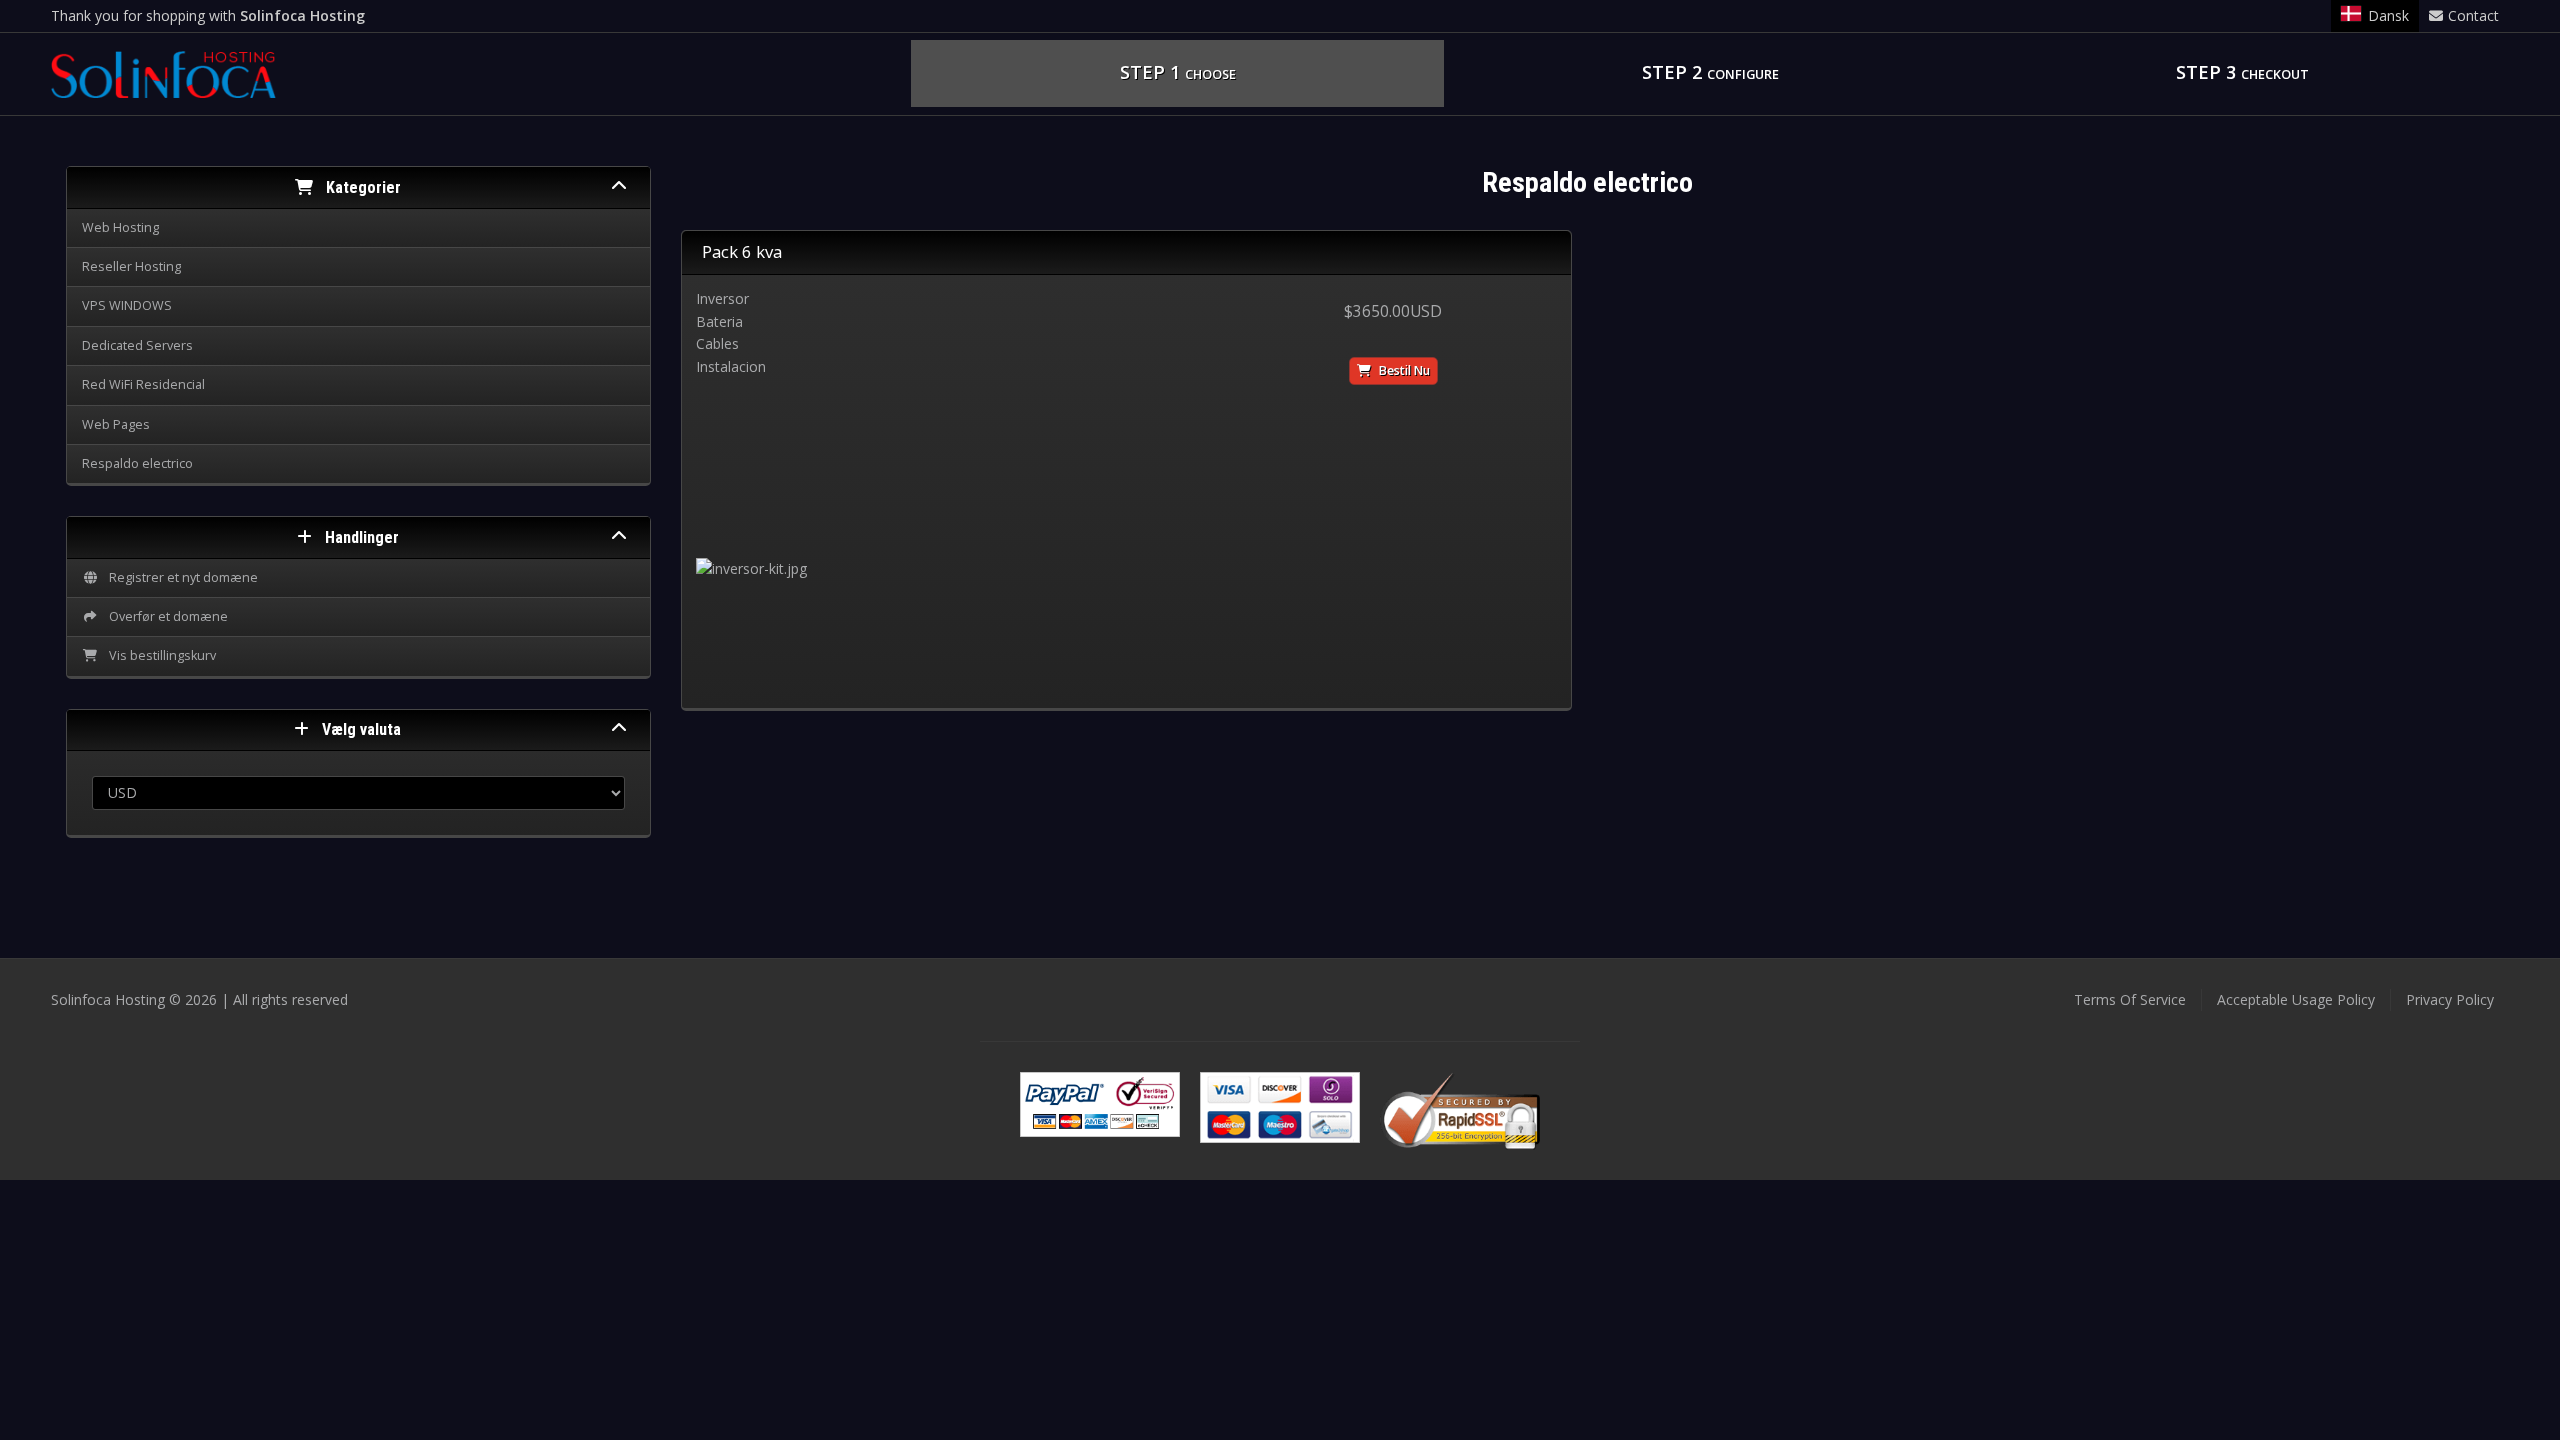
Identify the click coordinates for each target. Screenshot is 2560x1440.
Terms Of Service (2130, 999)
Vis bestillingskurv (159, 655)
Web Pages (116, 424)
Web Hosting (120, 227)
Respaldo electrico (137, 463)
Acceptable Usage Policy (2296, 999)
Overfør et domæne (165, 616)
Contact (2473, 15)
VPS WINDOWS (127, 305)
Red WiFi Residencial (143, 384)
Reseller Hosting (131, 266)
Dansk (2388, 15)
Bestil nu (1403, 370)
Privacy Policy (2450, 999)
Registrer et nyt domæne (180, 577)
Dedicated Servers (137, 345)
